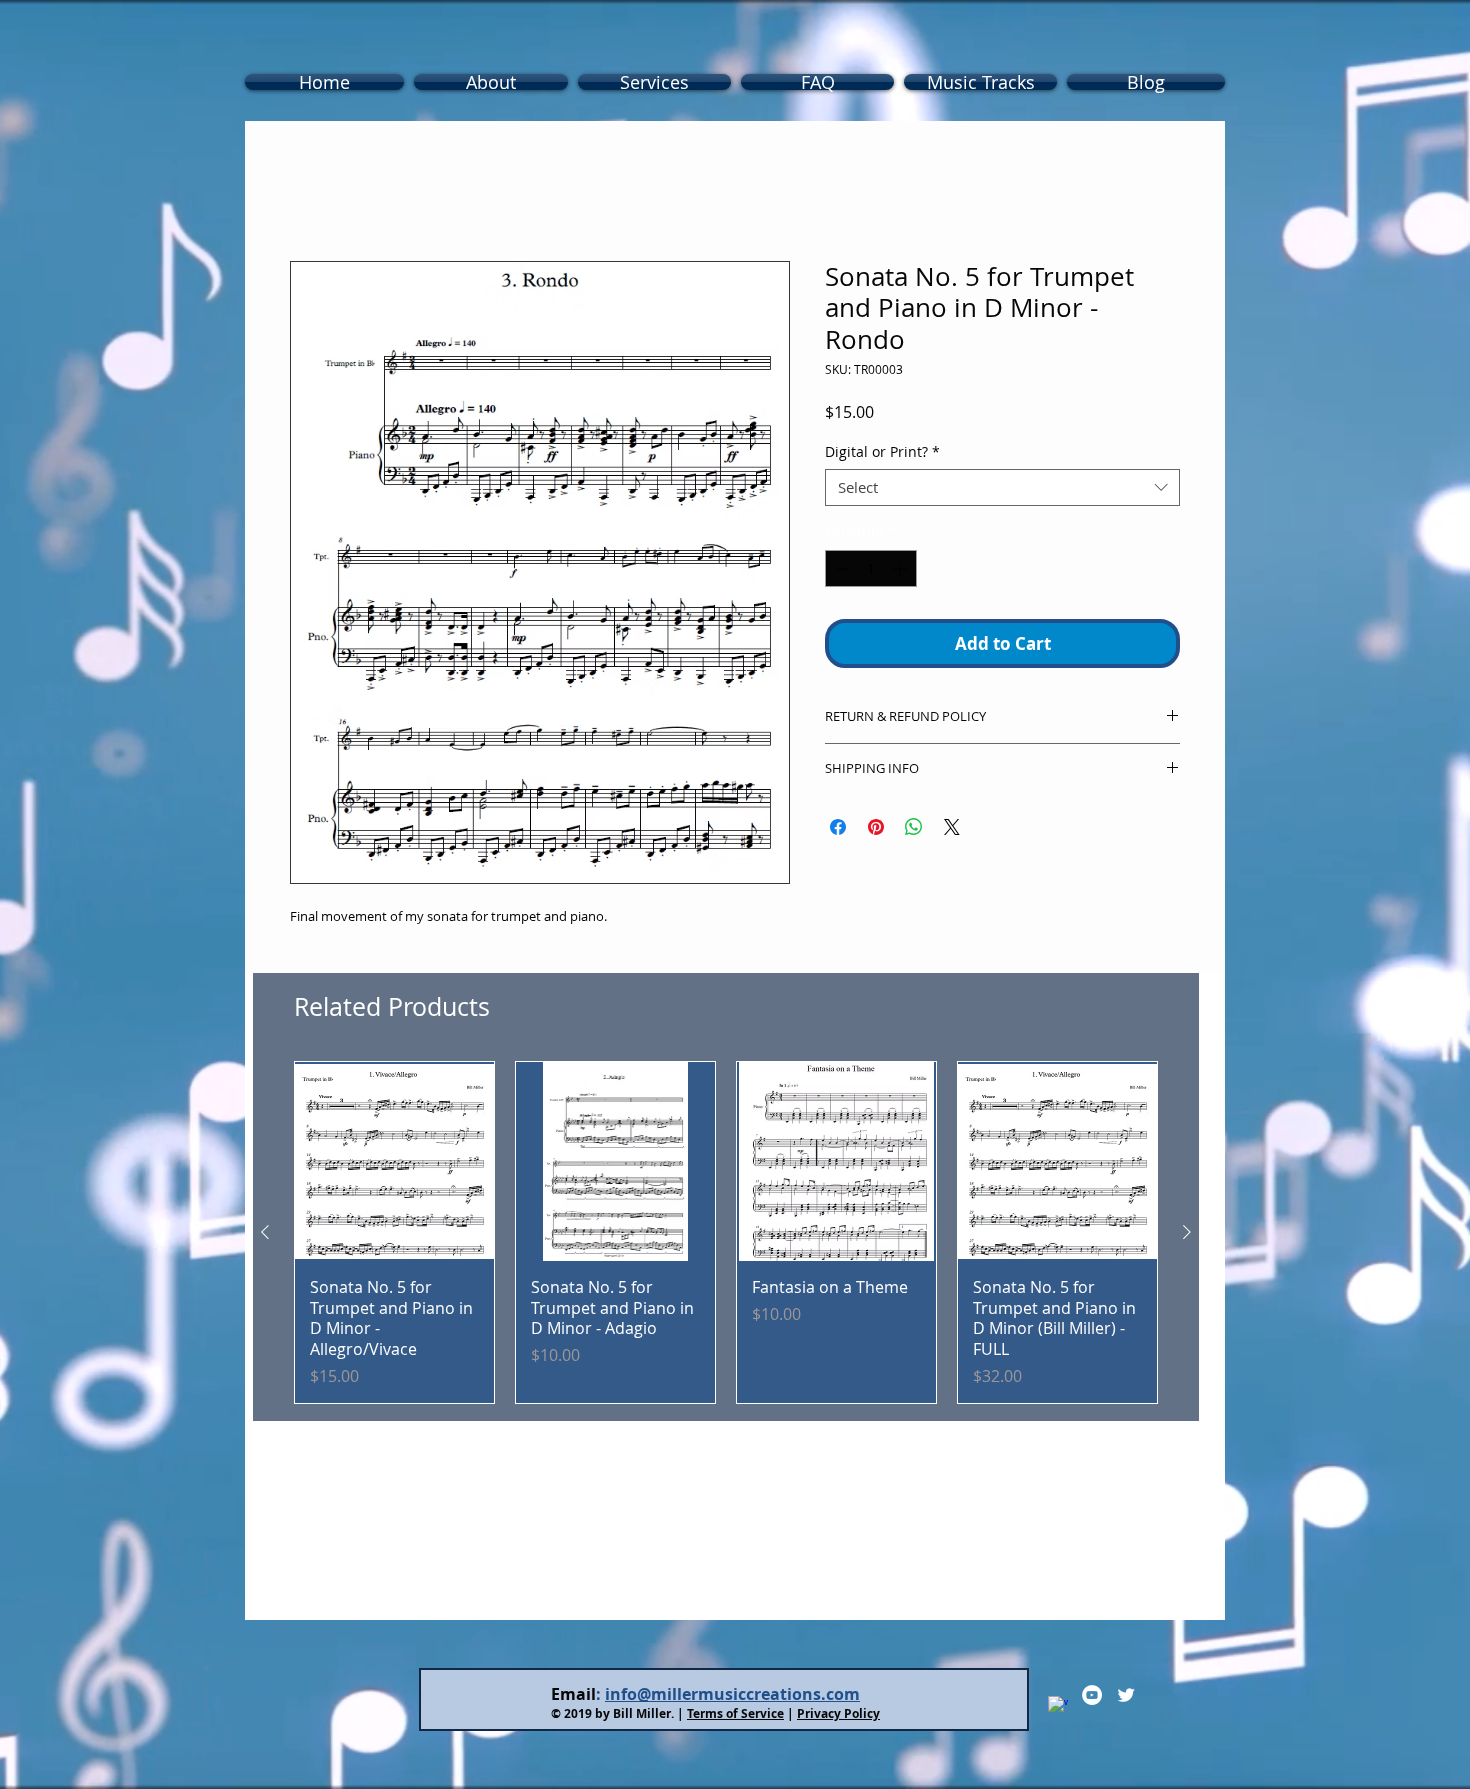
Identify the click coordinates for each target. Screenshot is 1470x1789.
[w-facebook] (1058, 1710)
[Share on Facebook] (838, 831)
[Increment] (901, 572)
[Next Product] (1187, 1236)
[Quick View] (394, 1165)
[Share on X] (952, 831)
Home (313, 193)
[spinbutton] (871, 572)
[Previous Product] (265, 1236)
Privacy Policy (838, 1717)
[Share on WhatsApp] (914, 831)
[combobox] (1002, 492)
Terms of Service (735, 1717)
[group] (726, 1236)
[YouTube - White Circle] (1092, 1699)
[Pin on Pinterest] (876, 831)
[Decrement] (840, 572)
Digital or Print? (882, 455)
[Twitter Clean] (1126, 1699)
